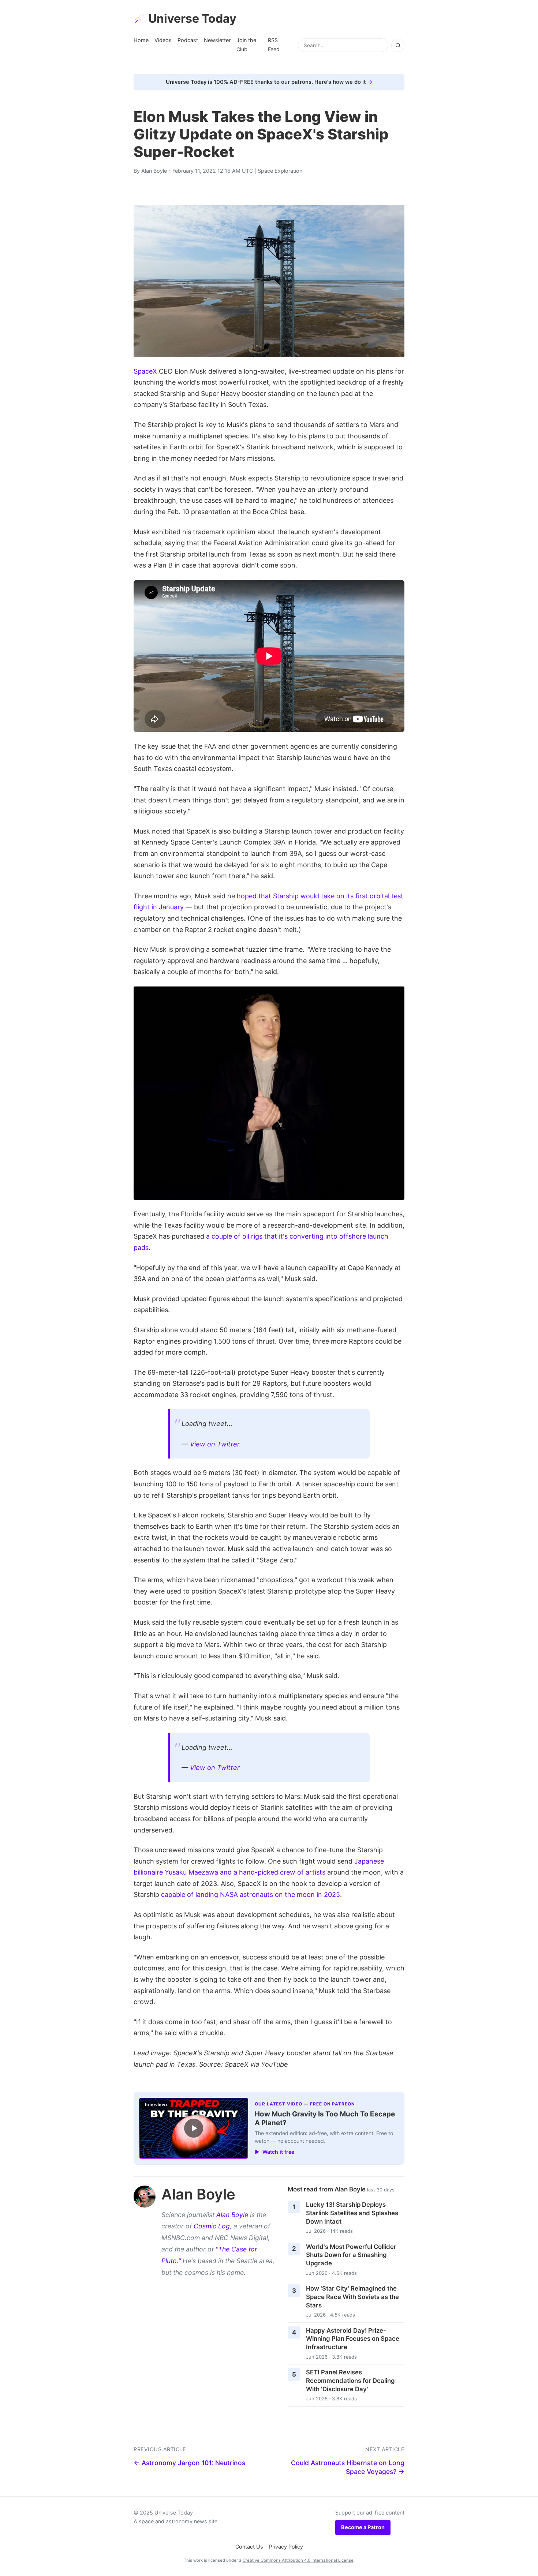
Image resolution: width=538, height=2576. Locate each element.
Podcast (188, 40)
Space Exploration (280, 171)
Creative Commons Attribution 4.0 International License (298, 2560)
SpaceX (145, 371)
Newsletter (217, 40)
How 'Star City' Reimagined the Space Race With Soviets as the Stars (352, 2297)
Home (141, 40)
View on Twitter (215, 1444)
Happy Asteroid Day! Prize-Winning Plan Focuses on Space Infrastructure (353, 2339)
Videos (163, 40)
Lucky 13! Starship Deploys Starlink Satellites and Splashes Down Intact (352, 2213)
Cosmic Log (212, 2226)
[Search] (398, 45)
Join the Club (246, 44)
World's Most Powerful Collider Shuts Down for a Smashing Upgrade (351, 2255)
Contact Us (249, 2547)
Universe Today (192, 18)
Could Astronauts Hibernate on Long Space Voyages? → (348, 2467)
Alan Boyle (154, 171)
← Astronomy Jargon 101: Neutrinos (189, 2463)
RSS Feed (274, 44)
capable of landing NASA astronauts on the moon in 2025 (251, 1894)
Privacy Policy (286, 2547)
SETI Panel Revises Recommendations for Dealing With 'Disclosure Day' (350, 2380)
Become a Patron (363, 2527)
